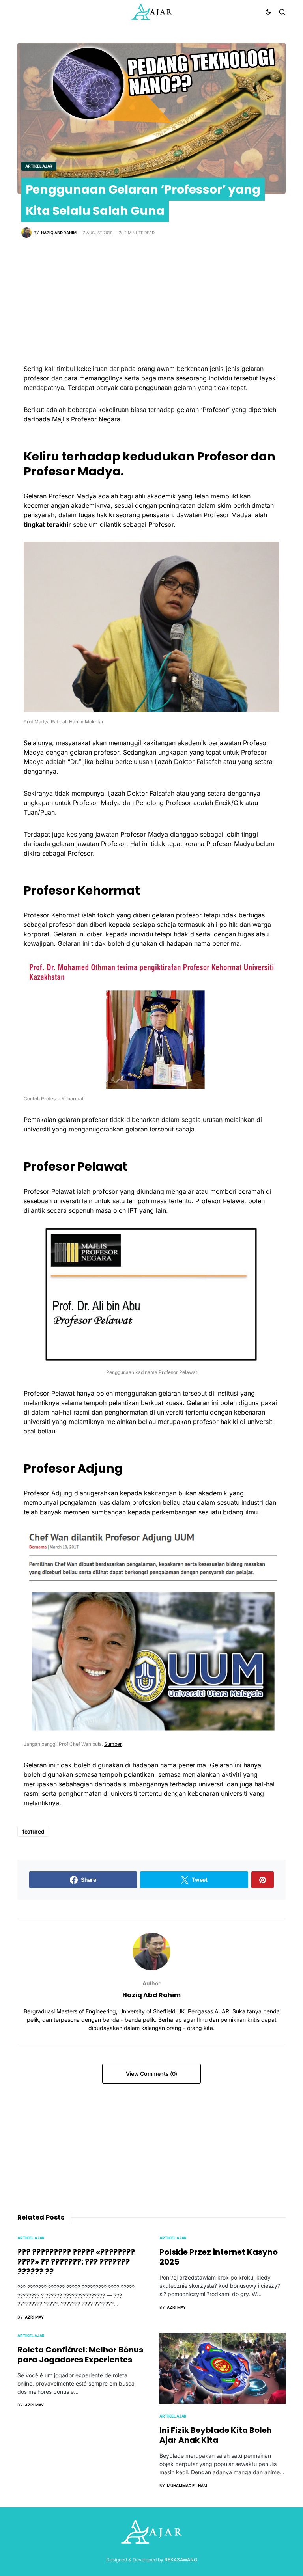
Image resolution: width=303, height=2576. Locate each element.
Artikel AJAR (39, 166)
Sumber (113, 1744)
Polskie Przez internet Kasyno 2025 (219, 2257)
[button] (268, 12)
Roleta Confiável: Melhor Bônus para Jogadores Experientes (80, 2355)
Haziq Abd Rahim (151, 1995)
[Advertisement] (151, 309)
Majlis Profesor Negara (86, 419)
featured (33, 1831)
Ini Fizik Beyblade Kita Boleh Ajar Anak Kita (216, 2435)
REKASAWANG (181, 2560)
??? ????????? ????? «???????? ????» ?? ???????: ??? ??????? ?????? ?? (76, 2262)
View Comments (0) (151, 2074)
